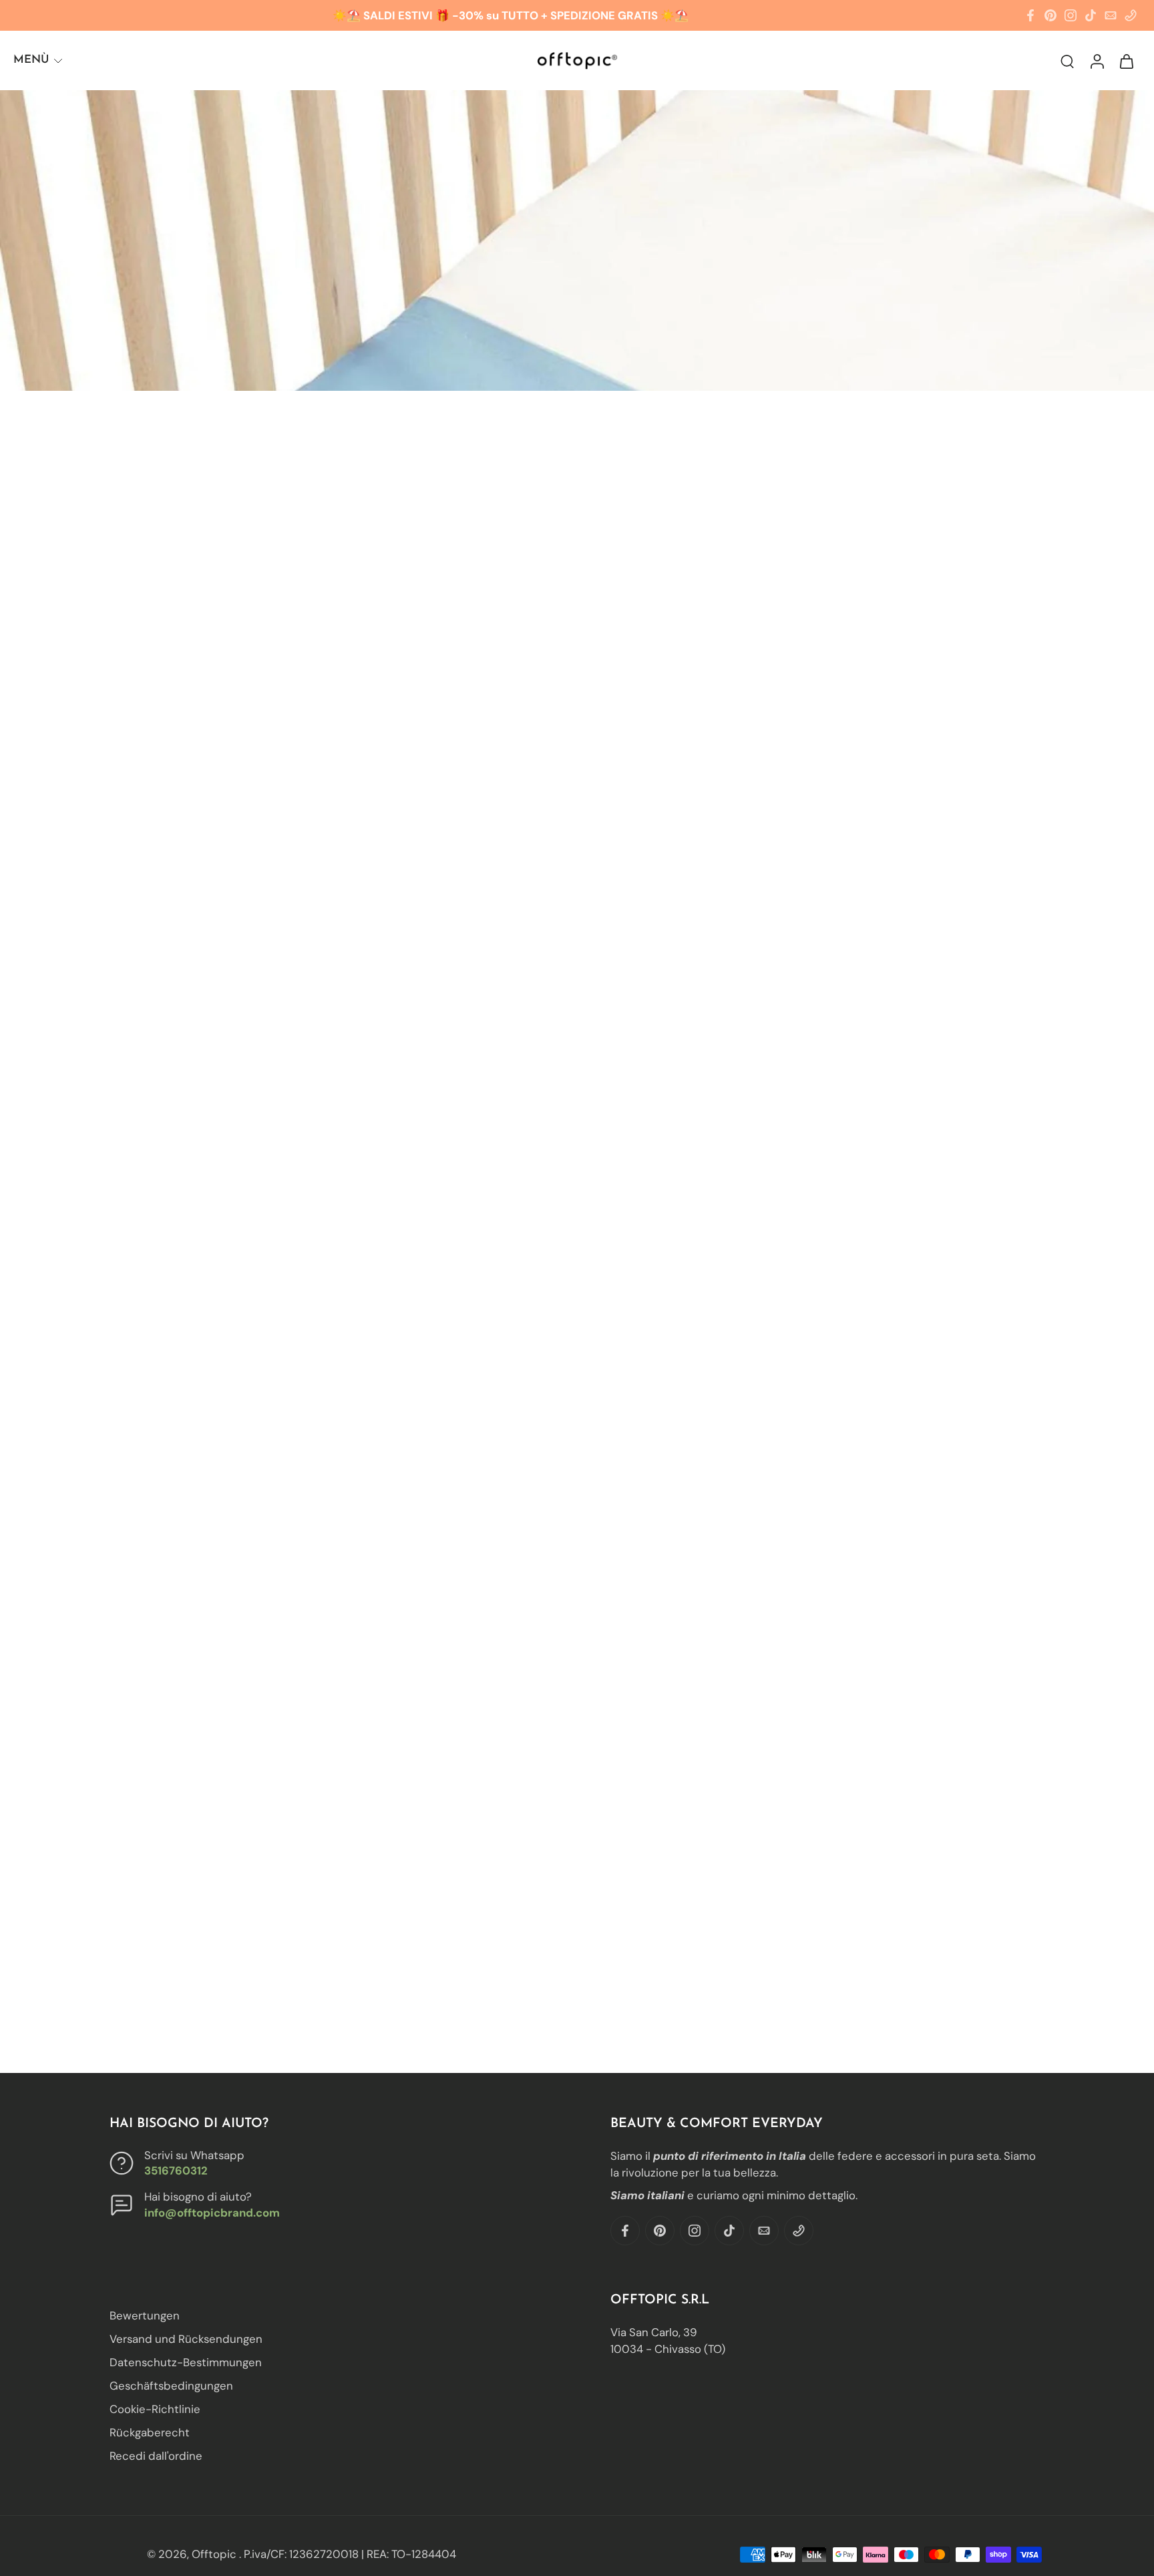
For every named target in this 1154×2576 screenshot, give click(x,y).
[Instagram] (1071, 15)
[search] (1067, 61)
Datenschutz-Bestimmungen (186, 2363)
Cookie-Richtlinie (155, 2410)
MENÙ (31, 60)
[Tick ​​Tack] (1091, 15)
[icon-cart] (1126, 60)
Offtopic (215, 2554)
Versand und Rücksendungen (186, 2339)
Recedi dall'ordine (156, 2456)
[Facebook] (1030, 15)
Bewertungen (145, 2315)
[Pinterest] (1050, 15)
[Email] (1111, 15)
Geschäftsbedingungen (171, 2386)
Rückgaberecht (150, 2433)
